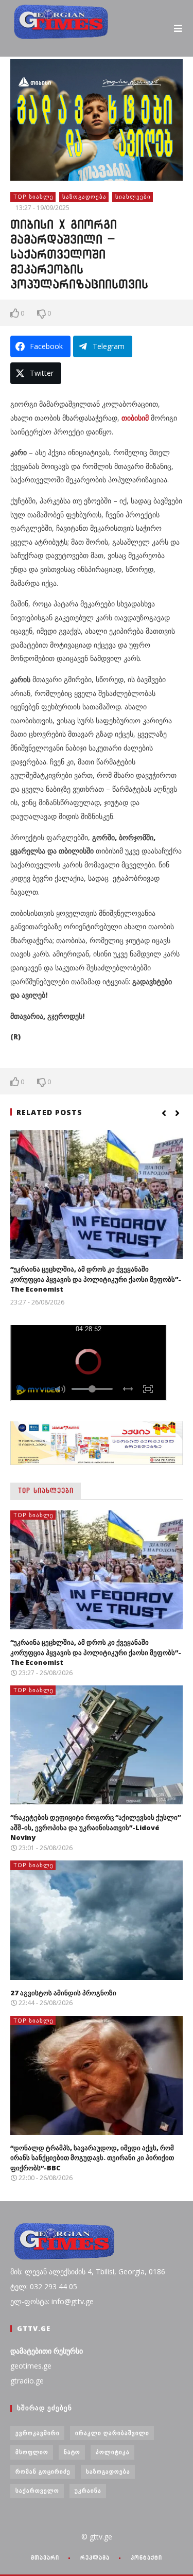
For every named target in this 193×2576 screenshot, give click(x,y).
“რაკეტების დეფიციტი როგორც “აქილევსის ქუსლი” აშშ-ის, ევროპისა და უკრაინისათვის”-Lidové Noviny (95, 1827)
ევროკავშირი (38, 2433)
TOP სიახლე (33, 196)
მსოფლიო (32, 2452)
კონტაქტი (146, 2557)
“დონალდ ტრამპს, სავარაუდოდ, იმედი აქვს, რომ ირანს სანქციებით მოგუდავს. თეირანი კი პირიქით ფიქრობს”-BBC (92, 2158)
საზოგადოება (84, 196)
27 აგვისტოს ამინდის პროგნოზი (63, 1993)
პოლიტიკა (113, 2452)
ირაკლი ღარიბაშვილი (112, 2433)
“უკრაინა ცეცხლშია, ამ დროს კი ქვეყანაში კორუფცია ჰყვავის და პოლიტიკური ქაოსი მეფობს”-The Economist (96, 1279)
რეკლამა (95, 2557)
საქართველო (37, 2490)
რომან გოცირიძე (43, 2471)
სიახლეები (133, 196)
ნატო (72, 2452)
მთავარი (45, 2557)
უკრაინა (88, 2490)
